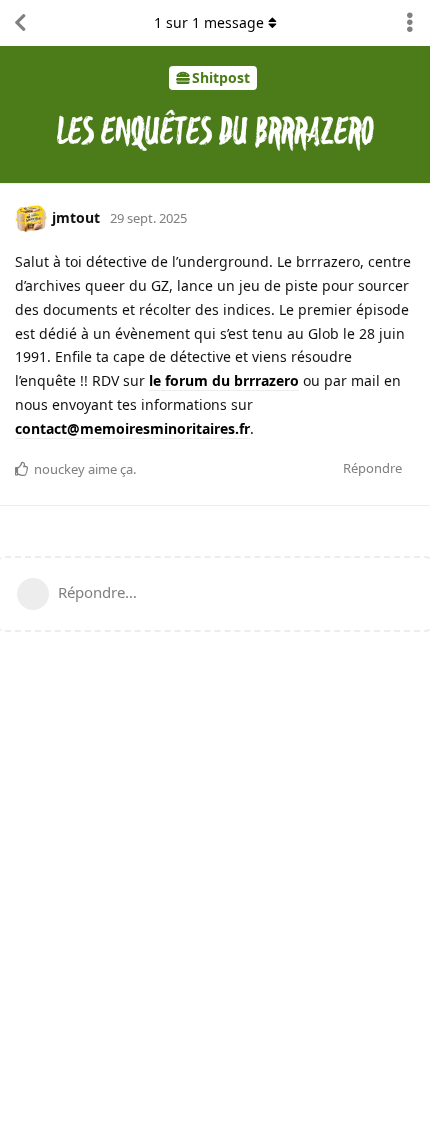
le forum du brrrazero (224, 380)
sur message (209, 22)
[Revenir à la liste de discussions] (20, 23)
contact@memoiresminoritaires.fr (132, 428)
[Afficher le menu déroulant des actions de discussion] (410, 23)
